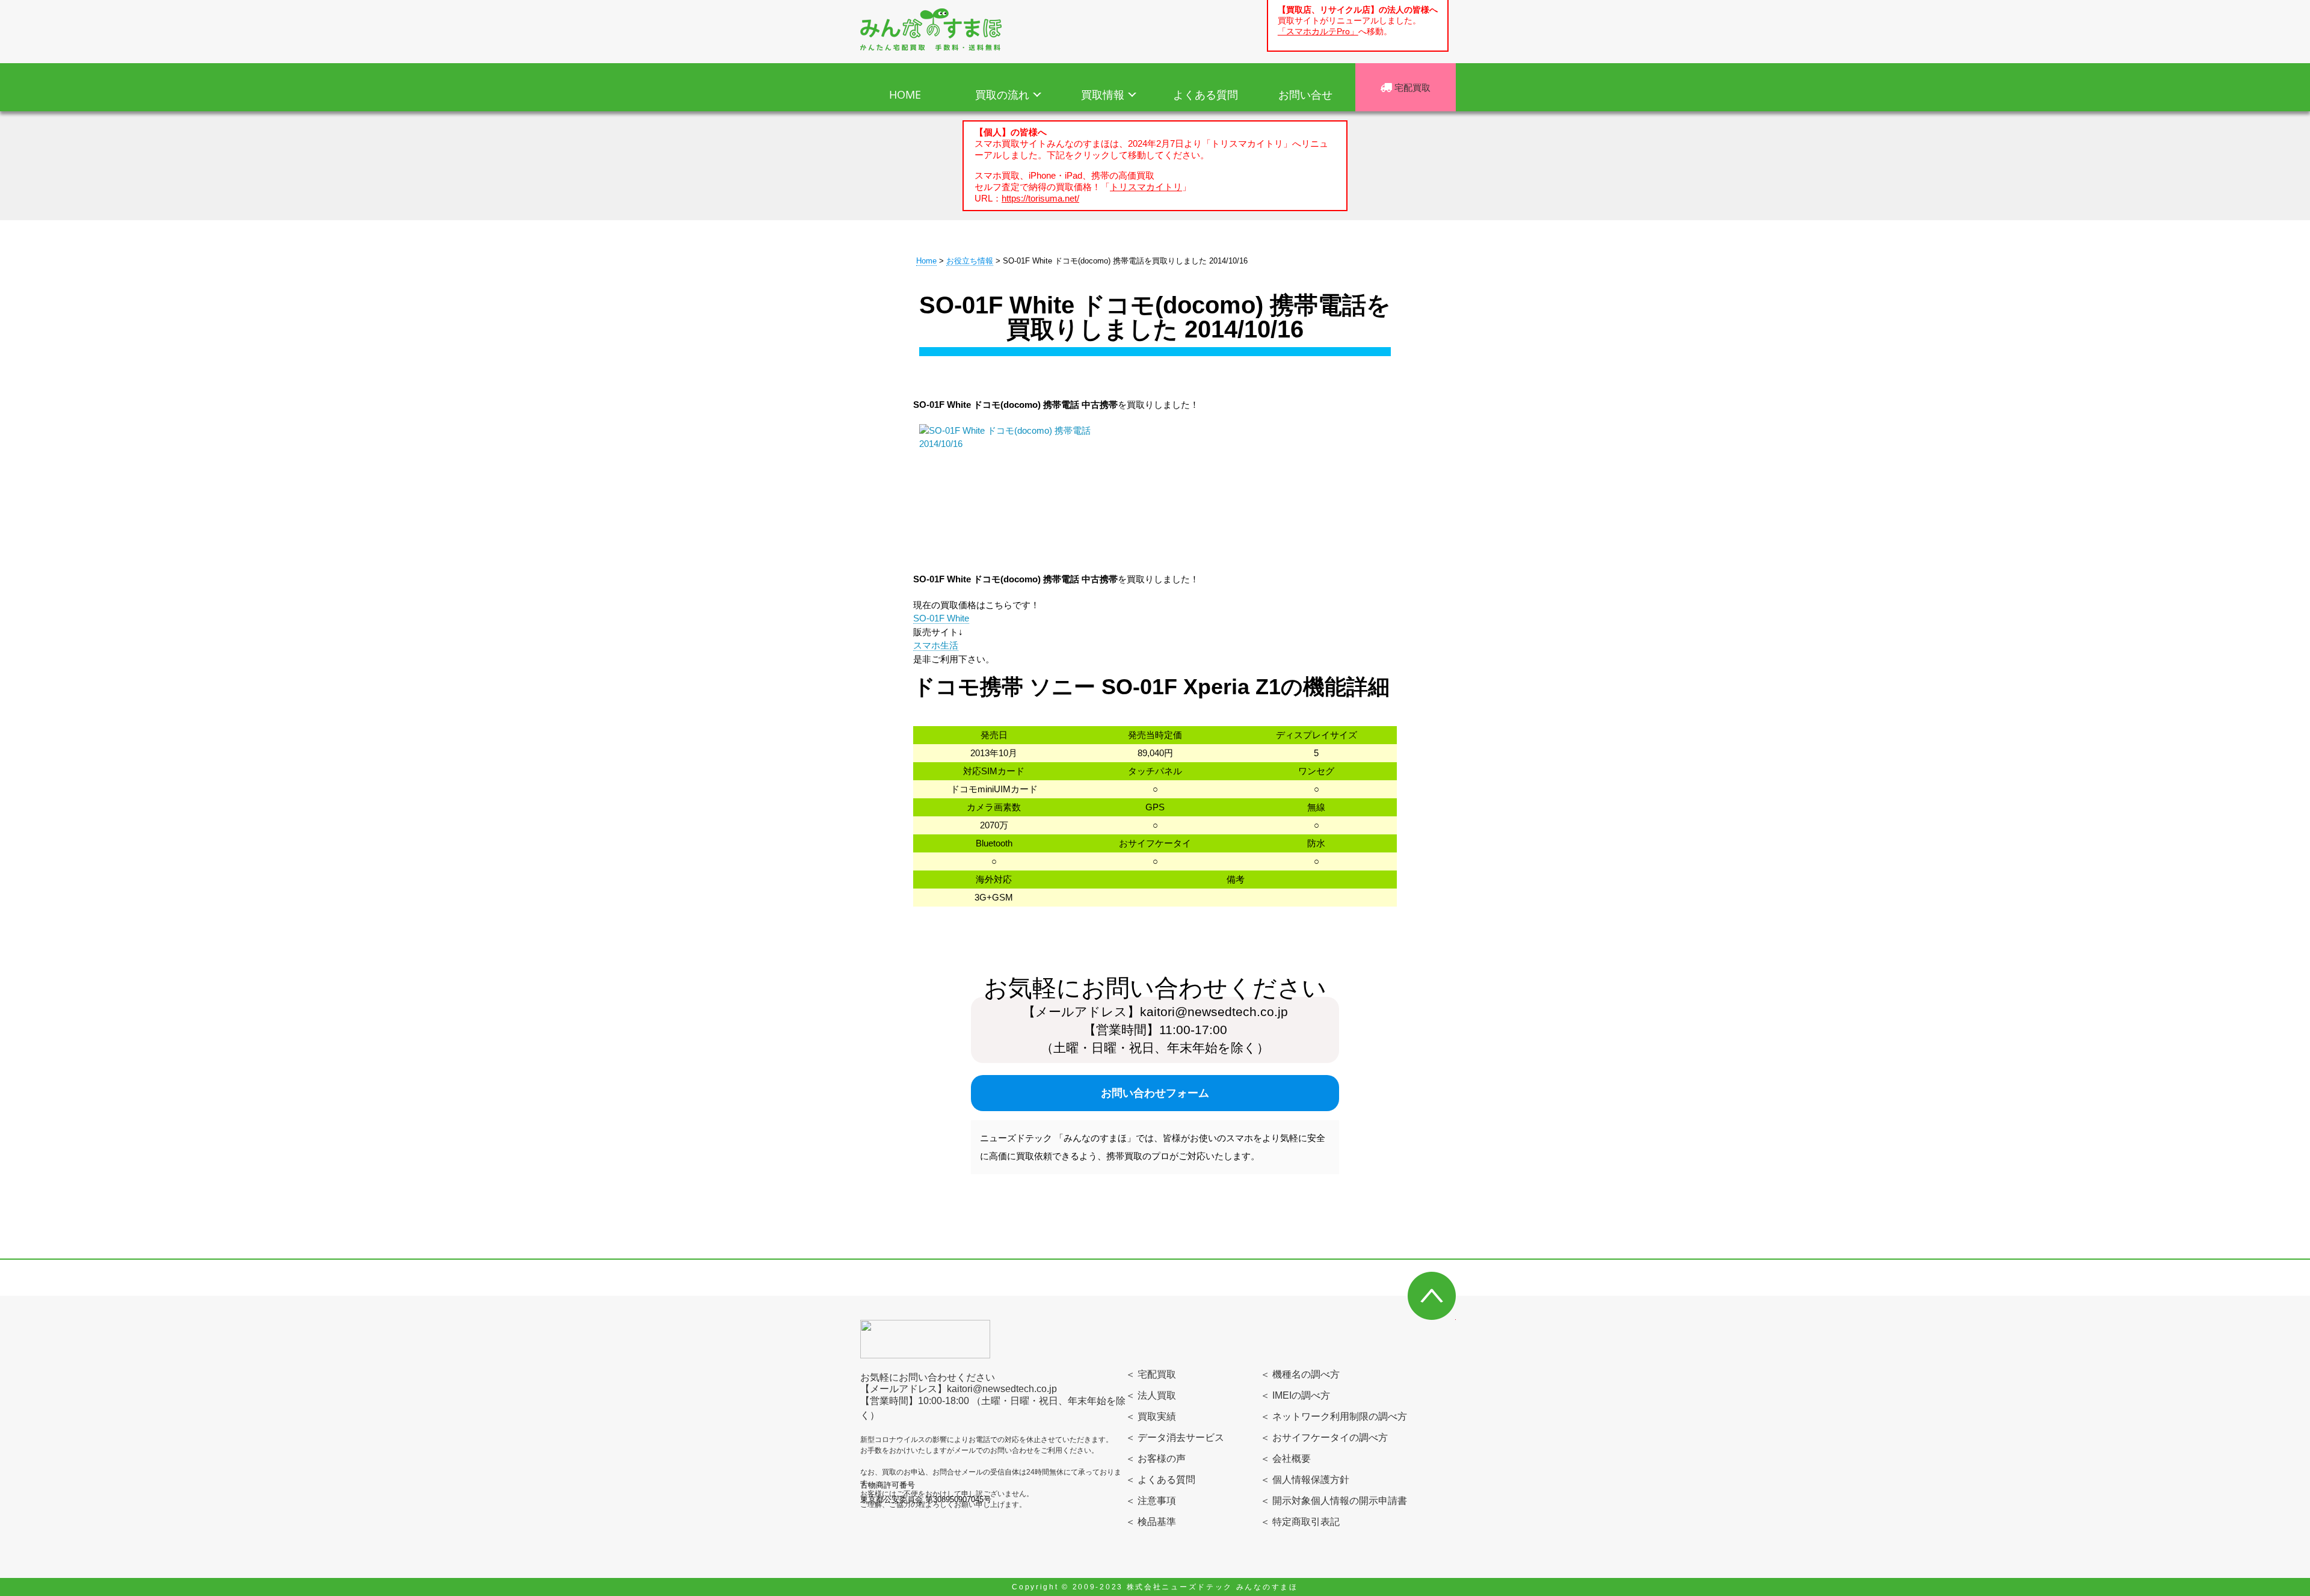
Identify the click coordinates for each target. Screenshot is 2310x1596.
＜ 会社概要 (1286, 1459)
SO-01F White (941, 618)
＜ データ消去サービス (1175, 1437)
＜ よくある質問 (1160, 1480)
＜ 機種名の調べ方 (1300, 1374)
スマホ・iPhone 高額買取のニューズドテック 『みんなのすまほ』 (931, 29)
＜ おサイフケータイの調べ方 (1324, 1437)
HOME (905, 94)
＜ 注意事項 (1151, 1501)
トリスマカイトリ (1146, 187)
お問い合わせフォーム (1155, 1093)
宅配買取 (1411, 87)
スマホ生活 (936, 645)
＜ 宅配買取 (1151, 1374)
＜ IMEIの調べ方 (1295, 1395)
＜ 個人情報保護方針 (1305, 1480)
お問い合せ (1305, 94)
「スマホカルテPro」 (1318, 32)
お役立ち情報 (970, 261)
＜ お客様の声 (1156, 1459)
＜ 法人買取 (1151, 1395)
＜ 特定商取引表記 (1300, 1522)
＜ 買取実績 (1151, 1416)
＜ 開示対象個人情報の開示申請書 (1334, 1501)
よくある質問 (1206, 94)
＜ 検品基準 (1151, 1522)
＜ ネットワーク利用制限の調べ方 (1334, 1416)
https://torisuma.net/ (1040, 198)
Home (926, 261)
